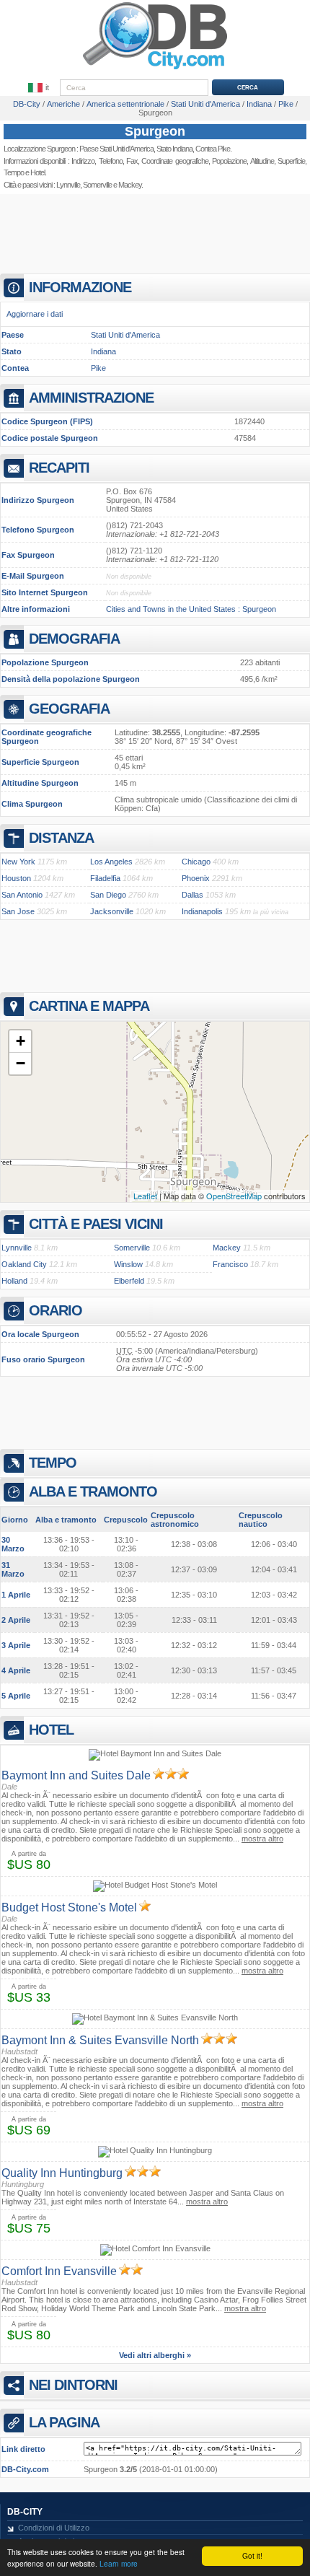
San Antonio (22, 895)
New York (18, 862)
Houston (16, 878)
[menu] (40, 88)
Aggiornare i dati (35, 314)
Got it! (252, 2555)
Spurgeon (155, 131)
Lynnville (68, 185)
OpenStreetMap (234, 1196)
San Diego (108, 895)
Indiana (103, 351)
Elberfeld (129, 1281)
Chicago (196, 862)
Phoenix (196, 878)
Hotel (37, 172)
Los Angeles (111, 862)
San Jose (18, 911)
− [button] (21, 1063)
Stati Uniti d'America (125, 335)
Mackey (130, 185)
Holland (14, 1281)
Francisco (230, 1264)
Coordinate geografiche (174, 161)
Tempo (14, 172)
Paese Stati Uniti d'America (116, 149)
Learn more (119, 2563)
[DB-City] (155, 69)
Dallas (192, 895)
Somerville (97, 185)
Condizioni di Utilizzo (54, 2528)
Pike (98, 368)
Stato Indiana (174, 149)
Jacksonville (112, 911)
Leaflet (145, 1196)
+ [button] (21, 1041)
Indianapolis (202, 911)
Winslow (128, 1264)
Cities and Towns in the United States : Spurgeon (191, 609)
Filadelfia (105, 878)
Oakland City (24, 1264)
